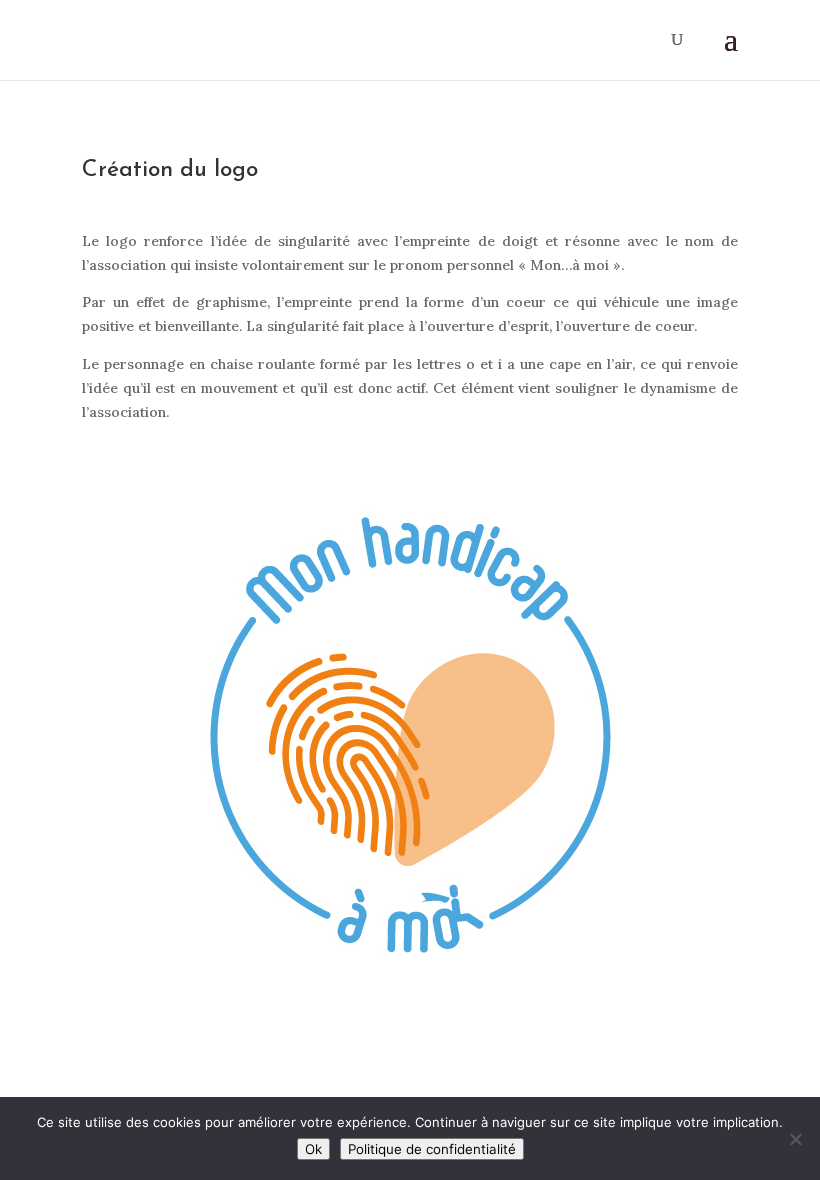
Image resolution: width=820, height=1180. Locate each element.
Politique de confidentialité (432, 1149)
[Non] (795, 1139)
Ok (313, 1149)
